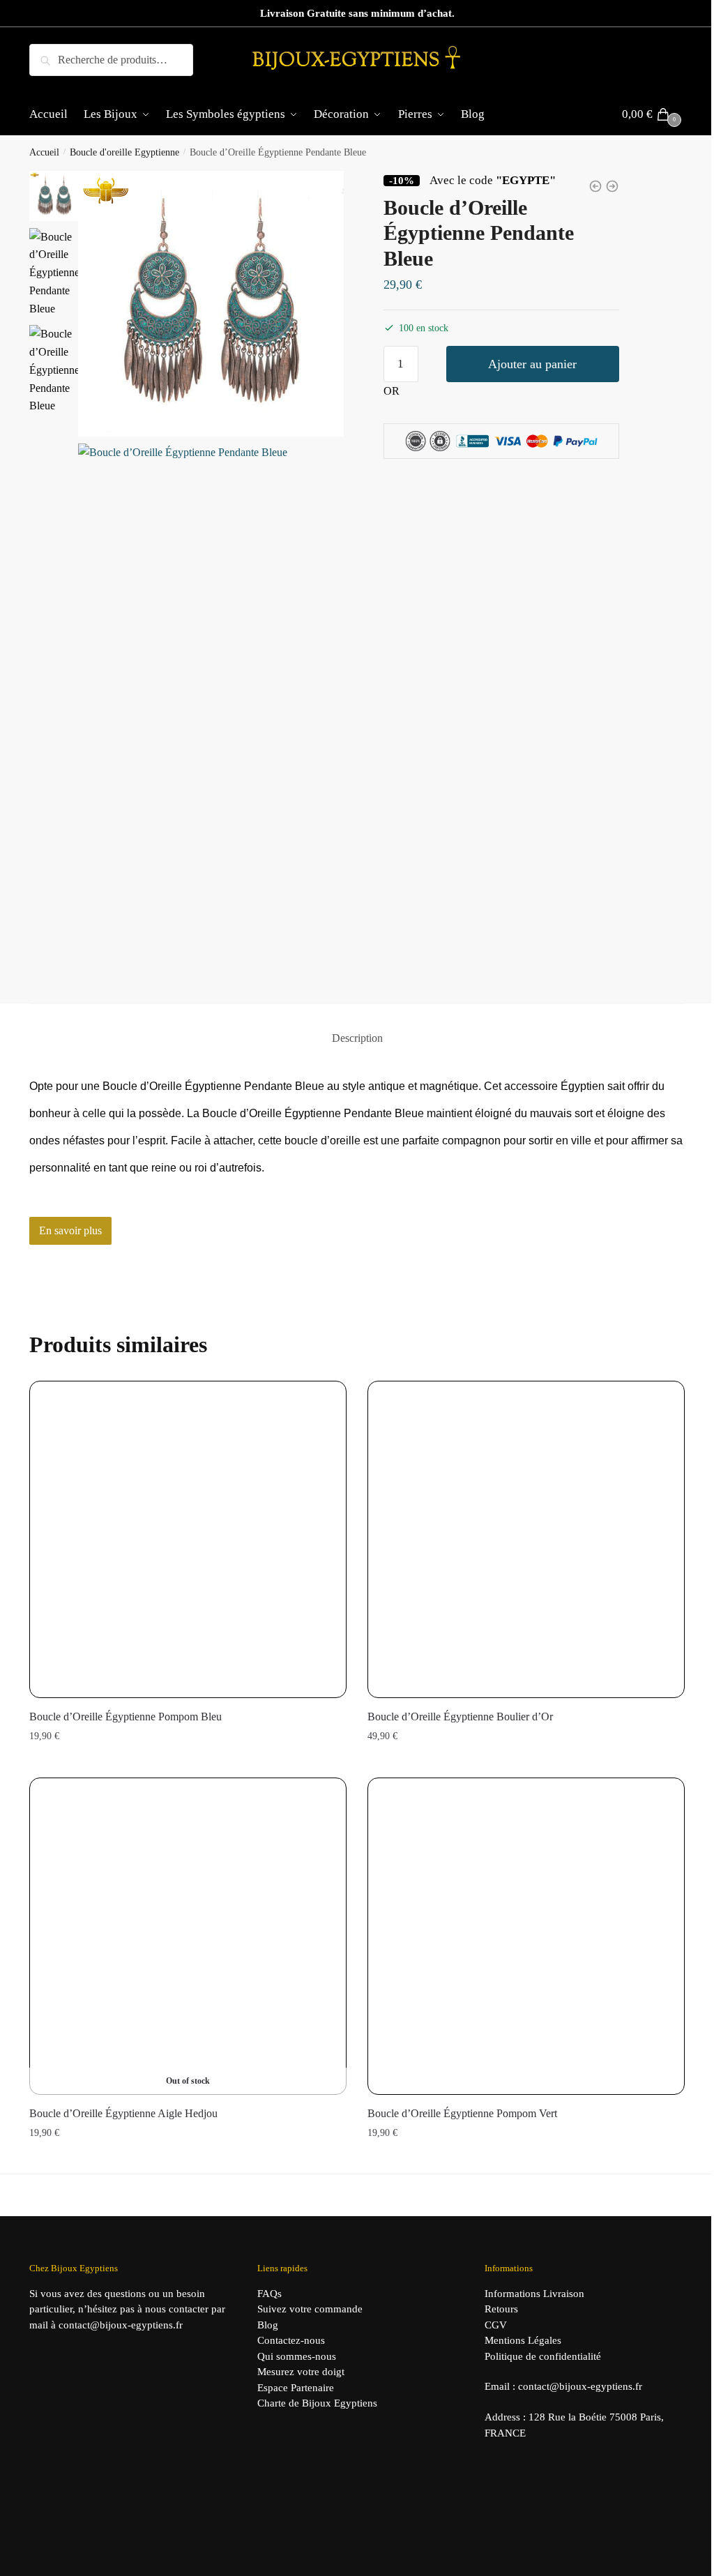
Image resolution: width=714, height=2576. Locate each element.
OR (392, 391)
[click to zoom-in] (211, 304)
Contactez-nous (291, 2340)
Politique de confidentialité (543, 2356)
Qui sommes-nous (297, 2356)
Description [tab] (357, 1038)
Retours (501, 2309)
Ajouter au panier (532, 364)
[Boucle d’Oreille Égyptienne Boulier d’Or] (526, 1539)
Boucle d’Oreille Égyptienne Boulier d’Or (460, 1717)
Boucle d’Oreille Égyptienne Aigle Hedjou (123, 2113)
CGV (496, 2325)
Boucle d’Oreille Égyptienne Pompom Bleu (126, 1717)
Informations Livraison (534, 2294)
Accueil (44, 152)
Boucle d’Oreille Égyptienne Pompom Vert (462, 2113)
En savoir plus (70, 1230)
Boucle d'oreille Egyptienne (124, 152)
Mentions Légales (523, 2340)
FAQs (269, 2294)
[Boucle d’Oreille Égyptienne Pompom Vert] (526, 1936)
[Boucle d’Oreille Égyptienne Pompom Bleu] (188, 1539)
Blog (268, 2325)
